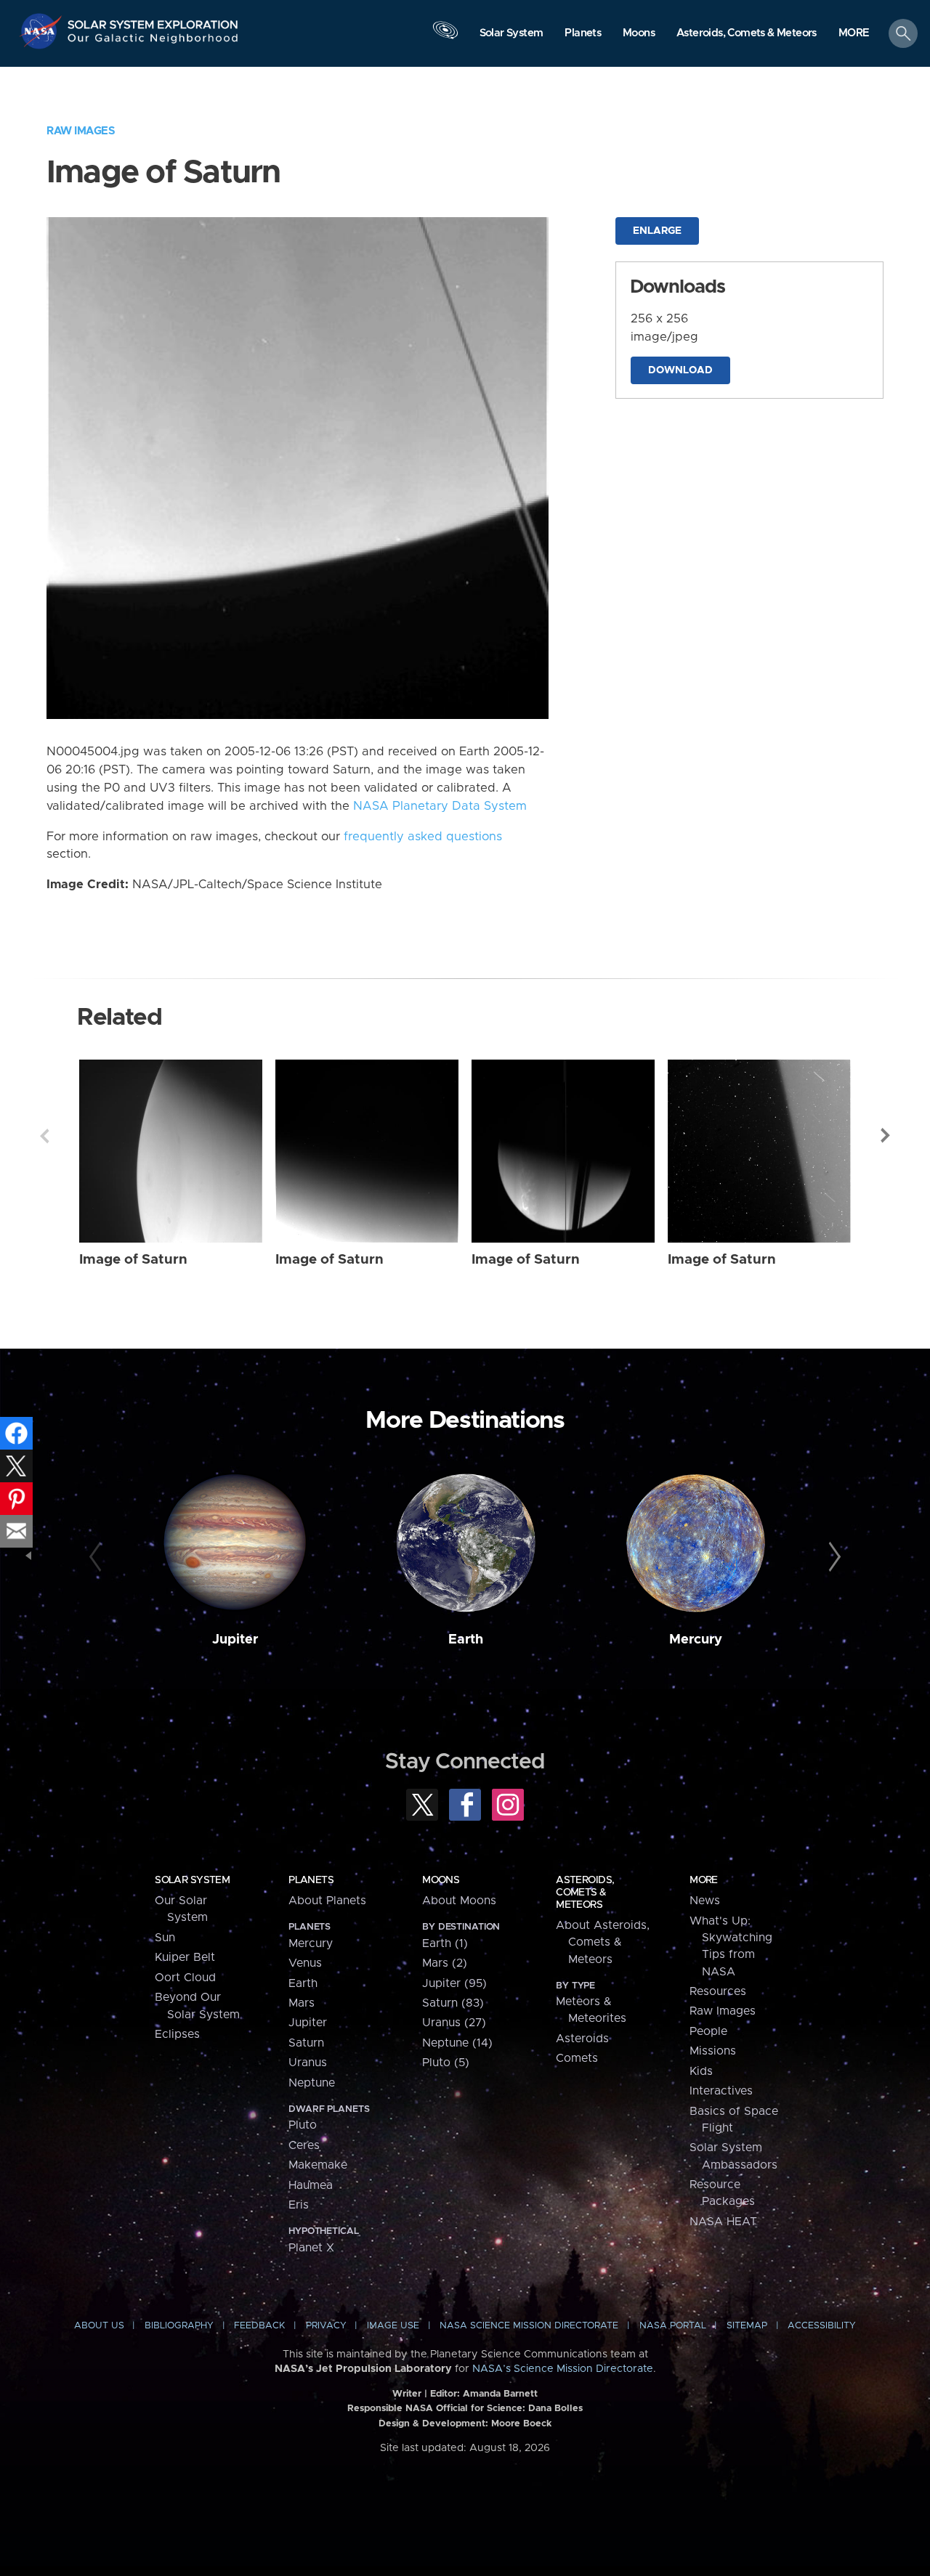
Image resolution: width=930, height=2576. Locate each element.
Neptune (312, 2083)
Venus (305, 1963)
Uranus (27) (454, 2023)
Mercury (696, 1640)
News (705, 1901)
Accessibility (822, 2326)
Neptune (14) (457, 2043)
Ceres (304, 2145)
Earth (466, 1640)
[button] (854, 34)
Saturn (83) (453, 2003)
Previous (44, 1136)
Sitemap (747, 2326)
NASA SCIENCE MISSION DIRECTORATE (529, 2326)
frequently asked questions (423, 837)
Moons (441, 1880)
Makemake (318, 2165)
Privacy (326, 2326)
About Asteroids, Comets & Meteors (603, 1942)
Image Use (393, 2326)
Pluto (303, 2125)
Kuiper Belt (185, 1957)
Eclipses (177, 2034)
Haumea (311, 2185)
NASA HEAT (723, 2222)
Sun (165, 1938)
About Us (99, 2326)
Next (886, 1136)
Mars (302, 2003)
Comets (577, 2058)
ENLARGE (657, 231)
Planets (311, 1880)
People (708, 2031)
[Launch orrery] (445, 37)
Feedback (259, 2326)
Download (680, 370)
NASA (43, 31)
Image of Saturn (133, 1260)
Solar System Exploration (153, 21)
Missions (713, 2051)
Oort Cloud (185, 1978)
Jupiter (235, 1640)
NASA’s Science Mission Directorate (563, 2369)
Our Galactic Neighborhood (153, 42)
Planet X (311, 2248)
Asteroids (582, 2039)
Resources (718, 1991)
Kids (701, 2071)
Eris (299, 2205)
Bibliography (179, 2326)
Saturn (306, 2043)
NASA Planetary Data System (440, 806)
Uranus (308, 2063)
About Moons (459, 1901)
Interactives (721, 2091)
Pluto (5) (446, 2063)
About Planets (327, 1901)
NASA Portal (673, 2326)
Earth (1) (445, 1943)
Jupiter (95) (454, 1983)
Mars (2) (445, 1963)
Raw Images (81, 131)
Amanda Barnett (500, 2394)
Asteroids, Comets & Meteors (585, 1893)
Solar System (192, 1880)
